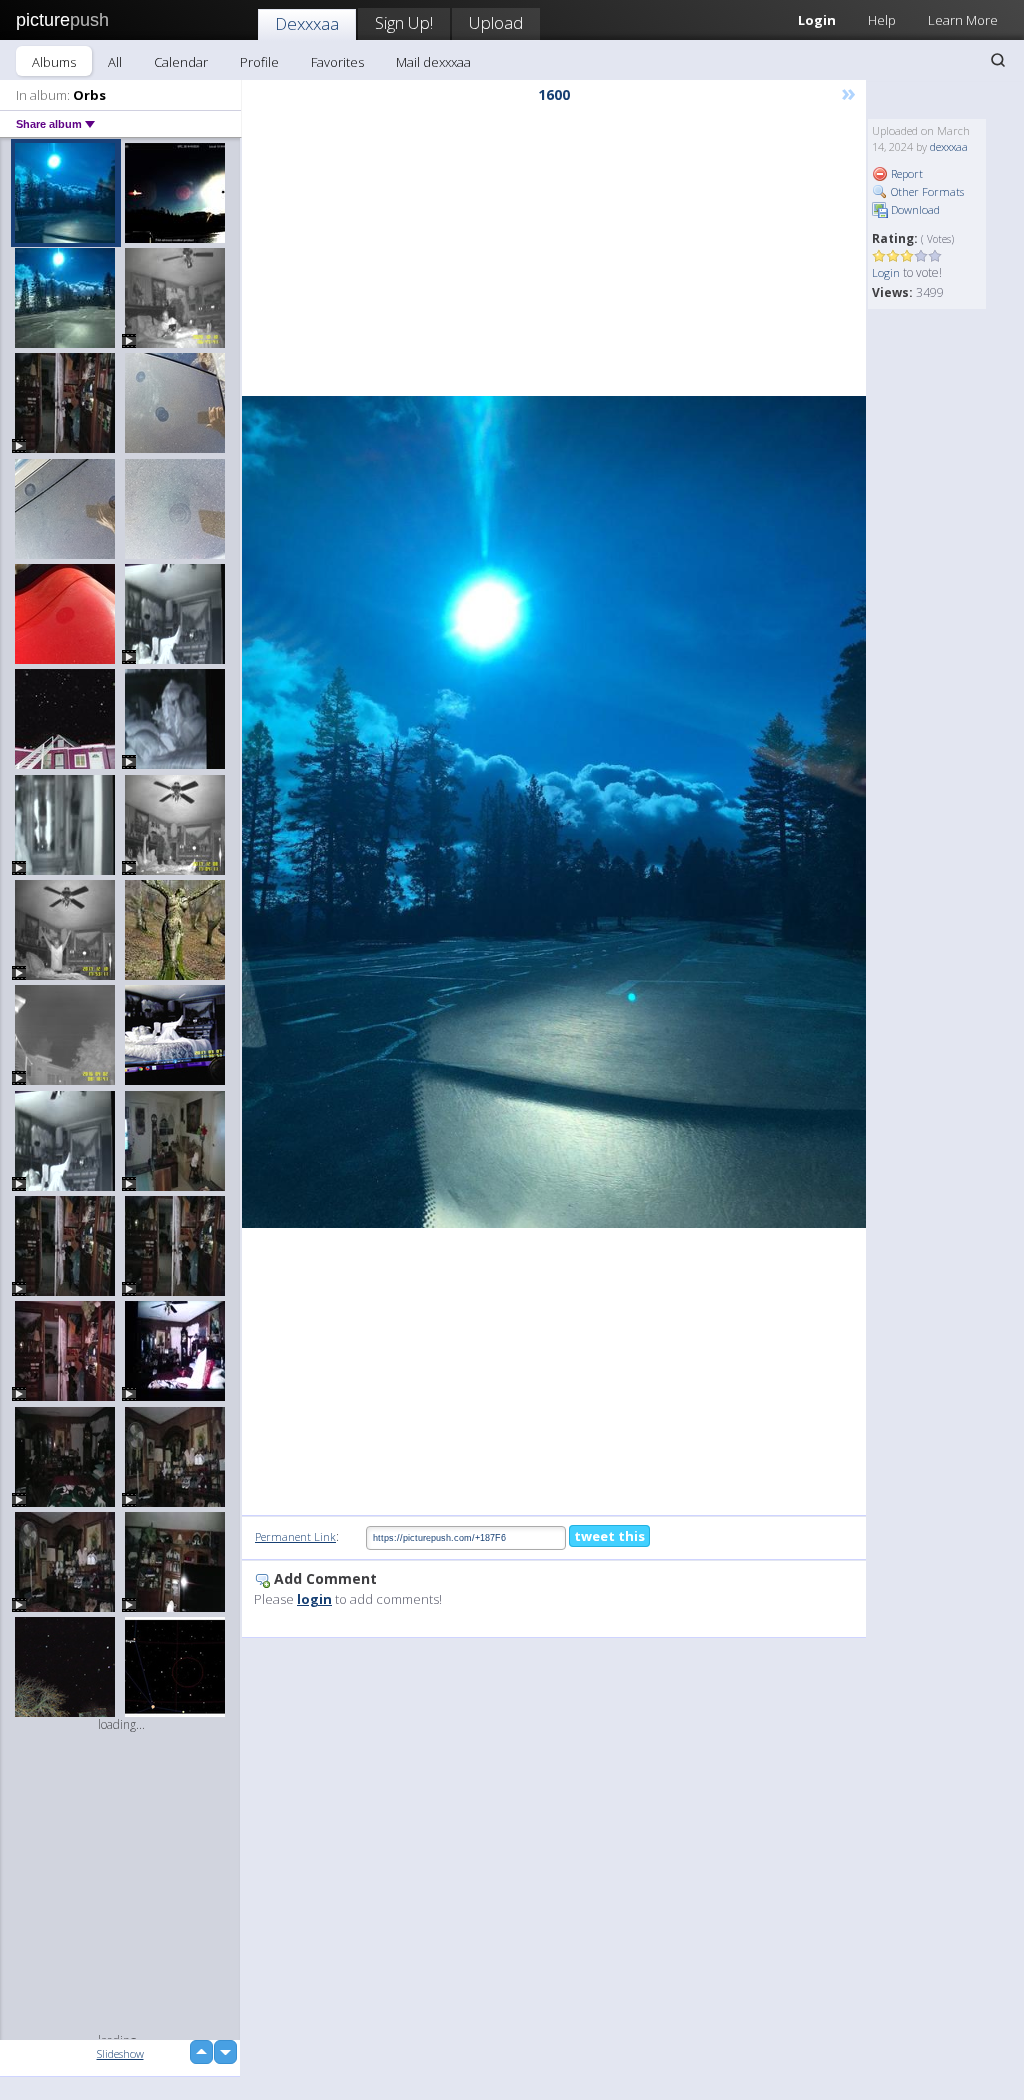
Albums (54, 62)
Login (886, 272)
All (115, 62)
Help (882, 20)
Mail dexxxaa (433, 62)
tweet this (609, 1536)
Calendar (181, 62)
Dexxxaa (307, 23)
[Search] (998, 60)
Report (905, 173)
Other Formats (926, 191)
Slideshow (120, 2053)
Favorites (337, 62)
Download (914, 209)
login (314, 1599)
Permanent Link (295, 1536)
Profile (259, 62)
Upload (496, 22)
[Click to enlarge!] (554, 812)
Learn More (963, 20)
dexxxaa (949, 146)
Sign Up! (404, 22)
